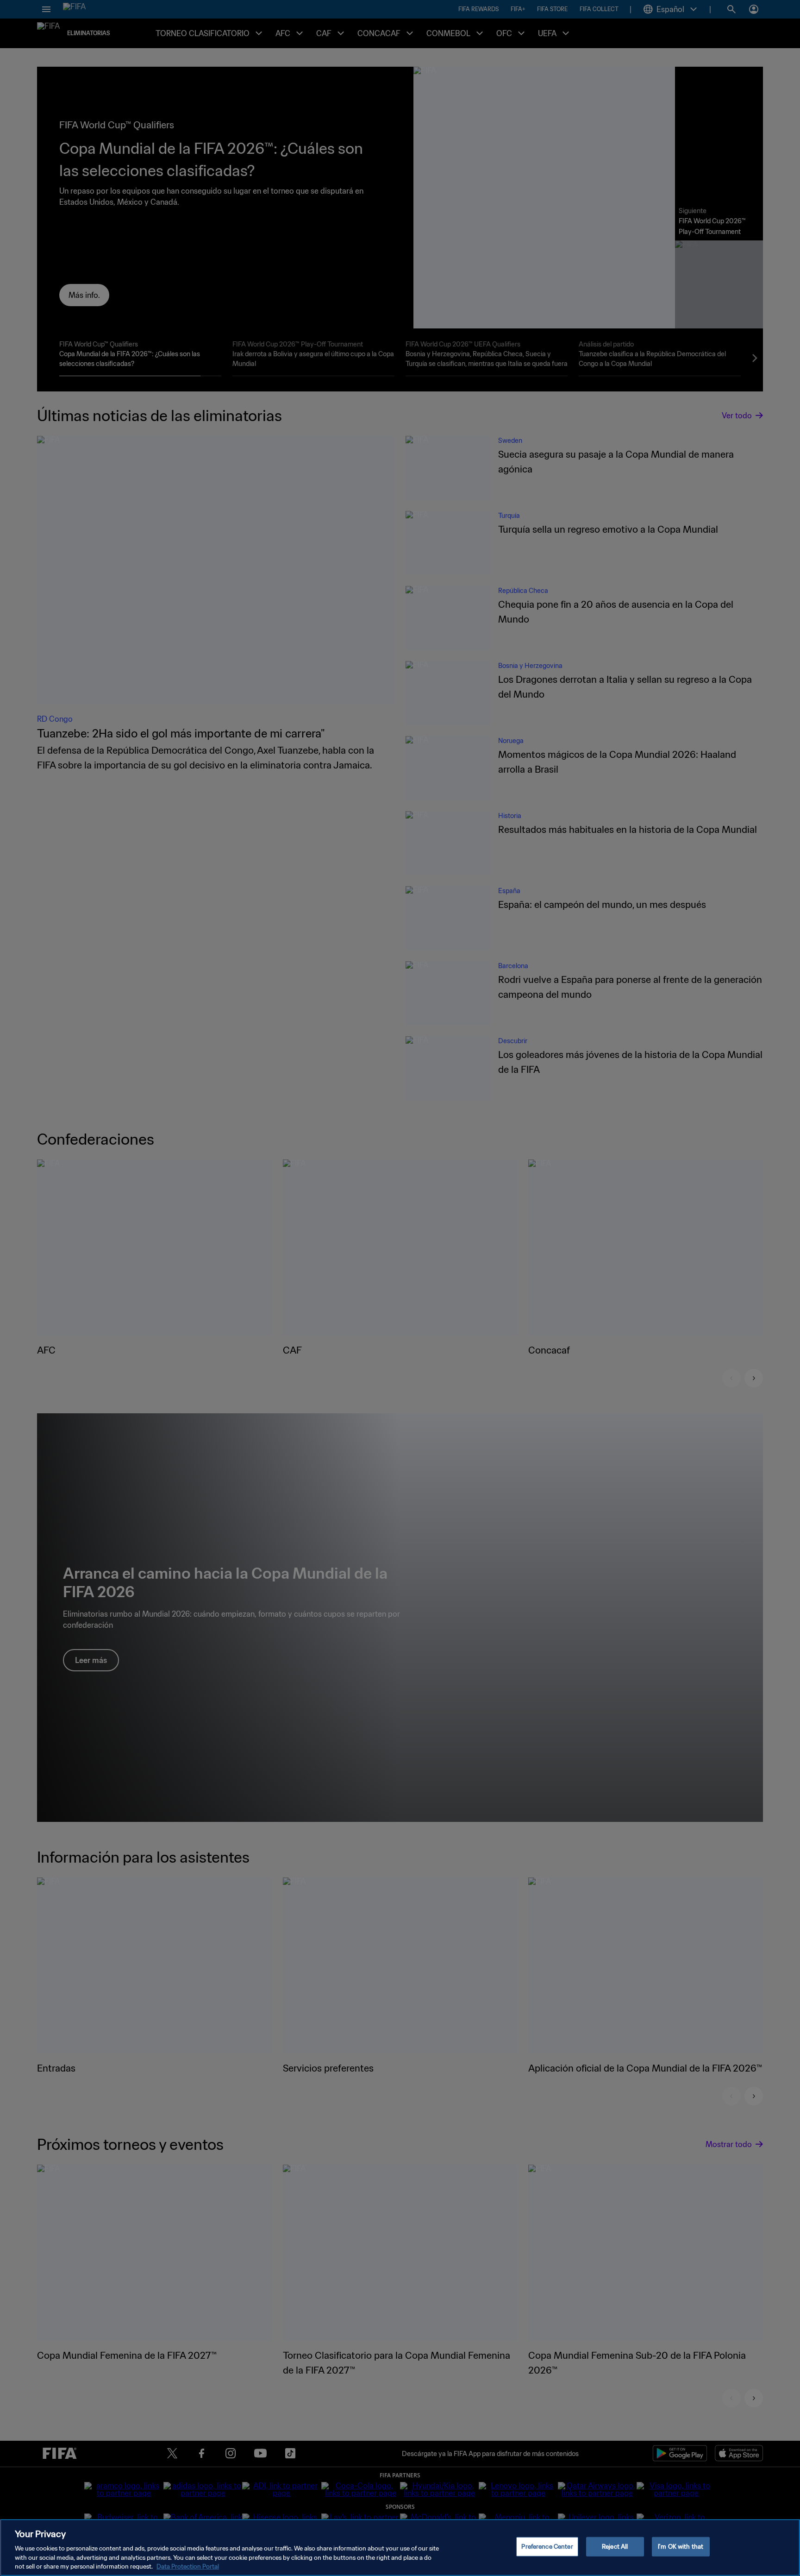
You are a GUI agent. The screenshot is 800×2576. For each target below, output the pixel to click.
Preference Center (547, 2547)
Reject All (615, 2547)
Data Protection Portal (188, 2567)
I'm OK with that (681, 2547)
